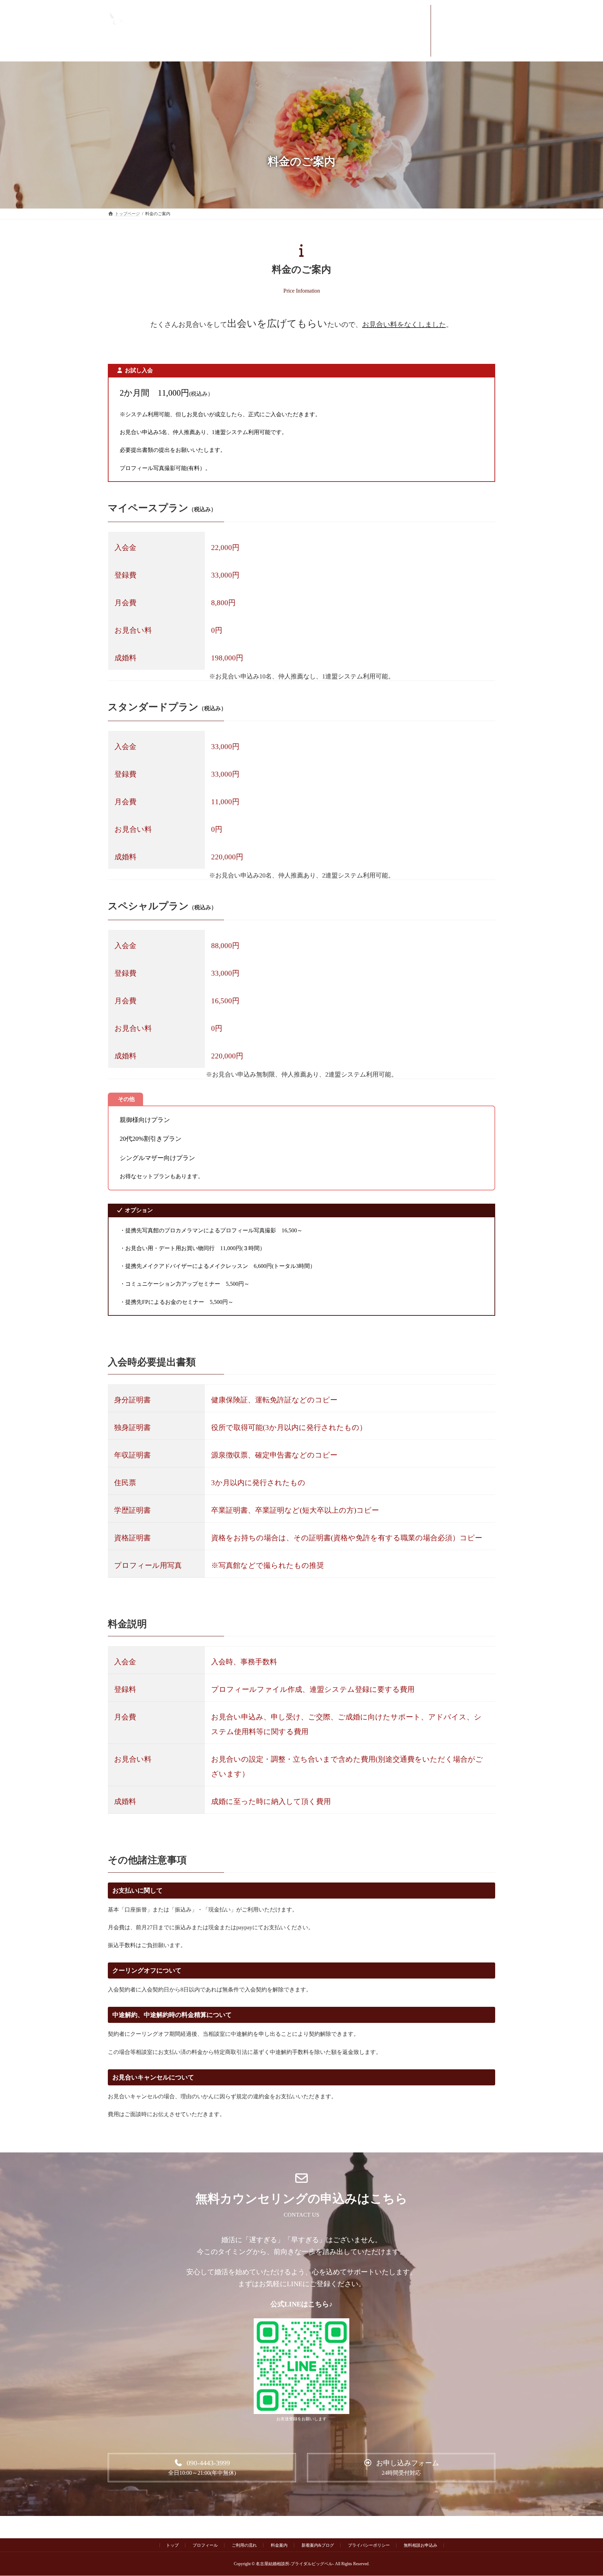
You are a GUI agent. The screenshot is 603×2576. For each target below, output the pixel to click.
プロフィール (205, 2545)
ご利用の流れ (244, 2545)
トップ (172, 2545)
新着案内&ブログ (318, 2545)
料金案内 (279, 2545)
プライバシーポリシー (369, 2545)
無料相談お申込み (420, 2545)
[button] (202, 2468)
